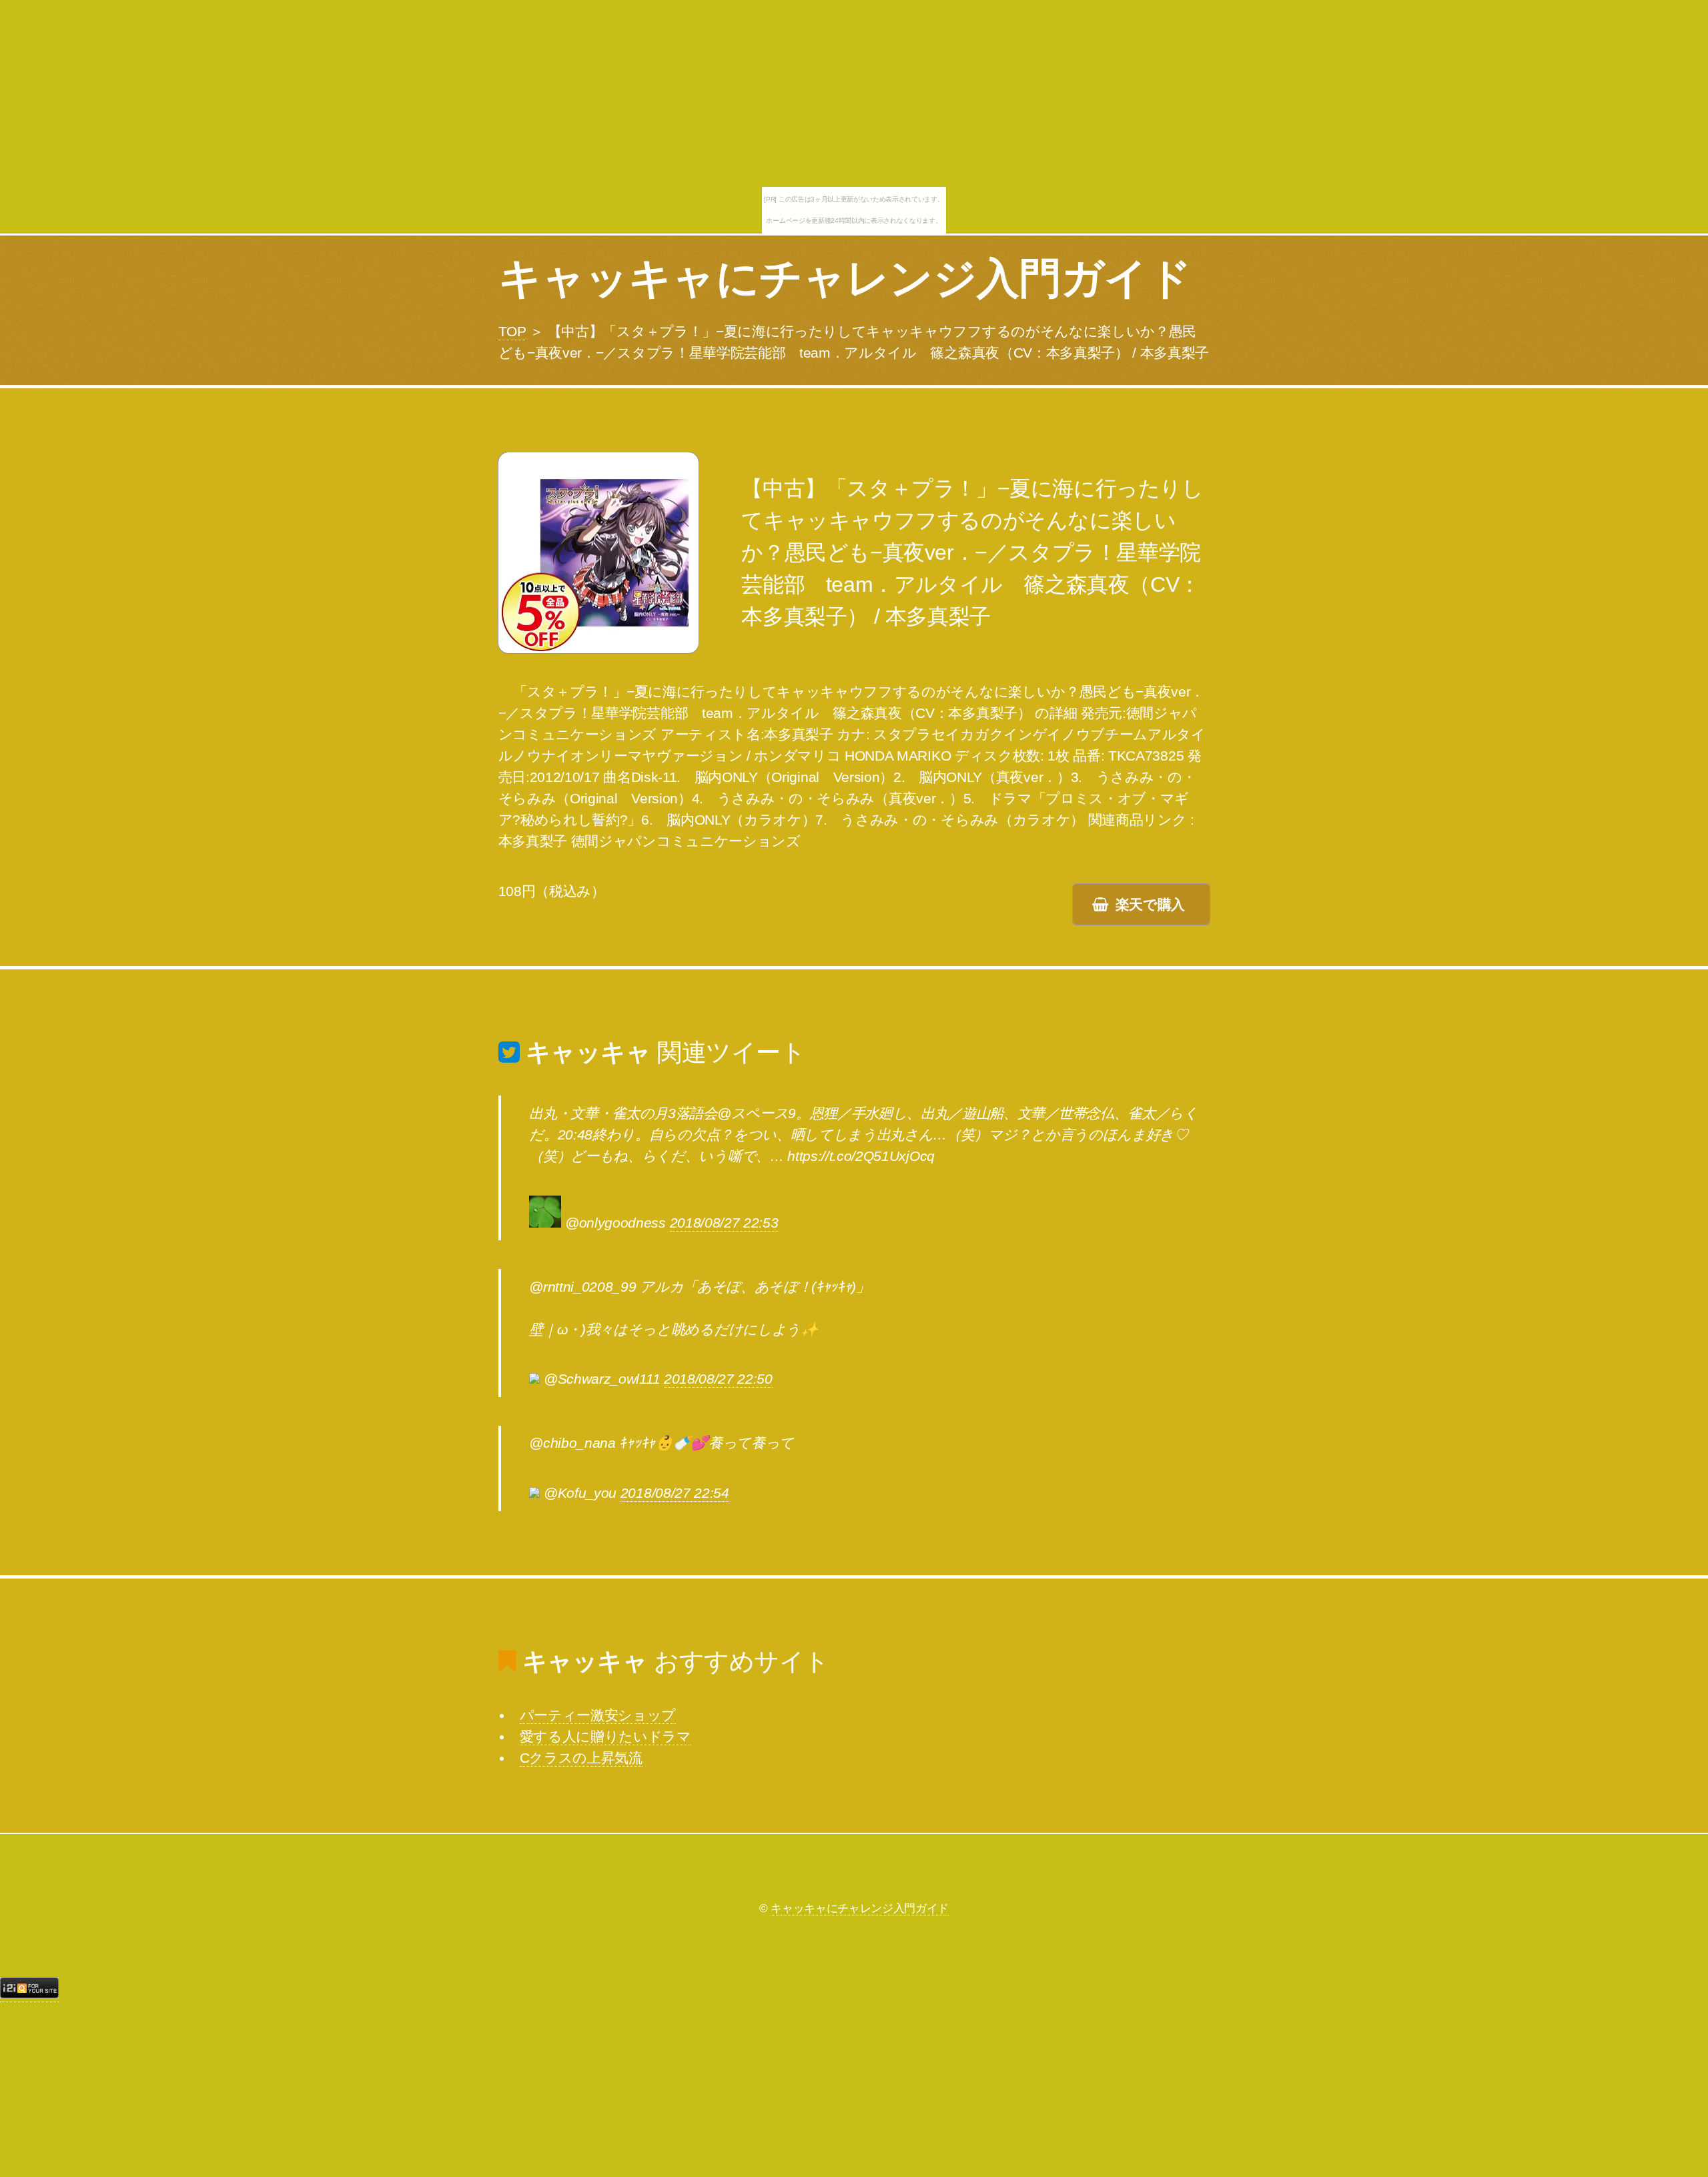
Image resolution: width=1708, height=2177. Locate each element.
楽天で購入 (1150, 905)
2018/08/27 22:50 (718, 1379)
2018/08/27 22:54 (675, 1493)
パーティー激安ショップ (598, 1715)
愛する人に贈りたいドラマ (605, 1737)
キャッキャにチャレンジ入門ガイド (845, 278)
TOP (512, 332)
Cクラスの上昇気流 (581, 1758)
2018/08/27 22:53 (724, 1223)
